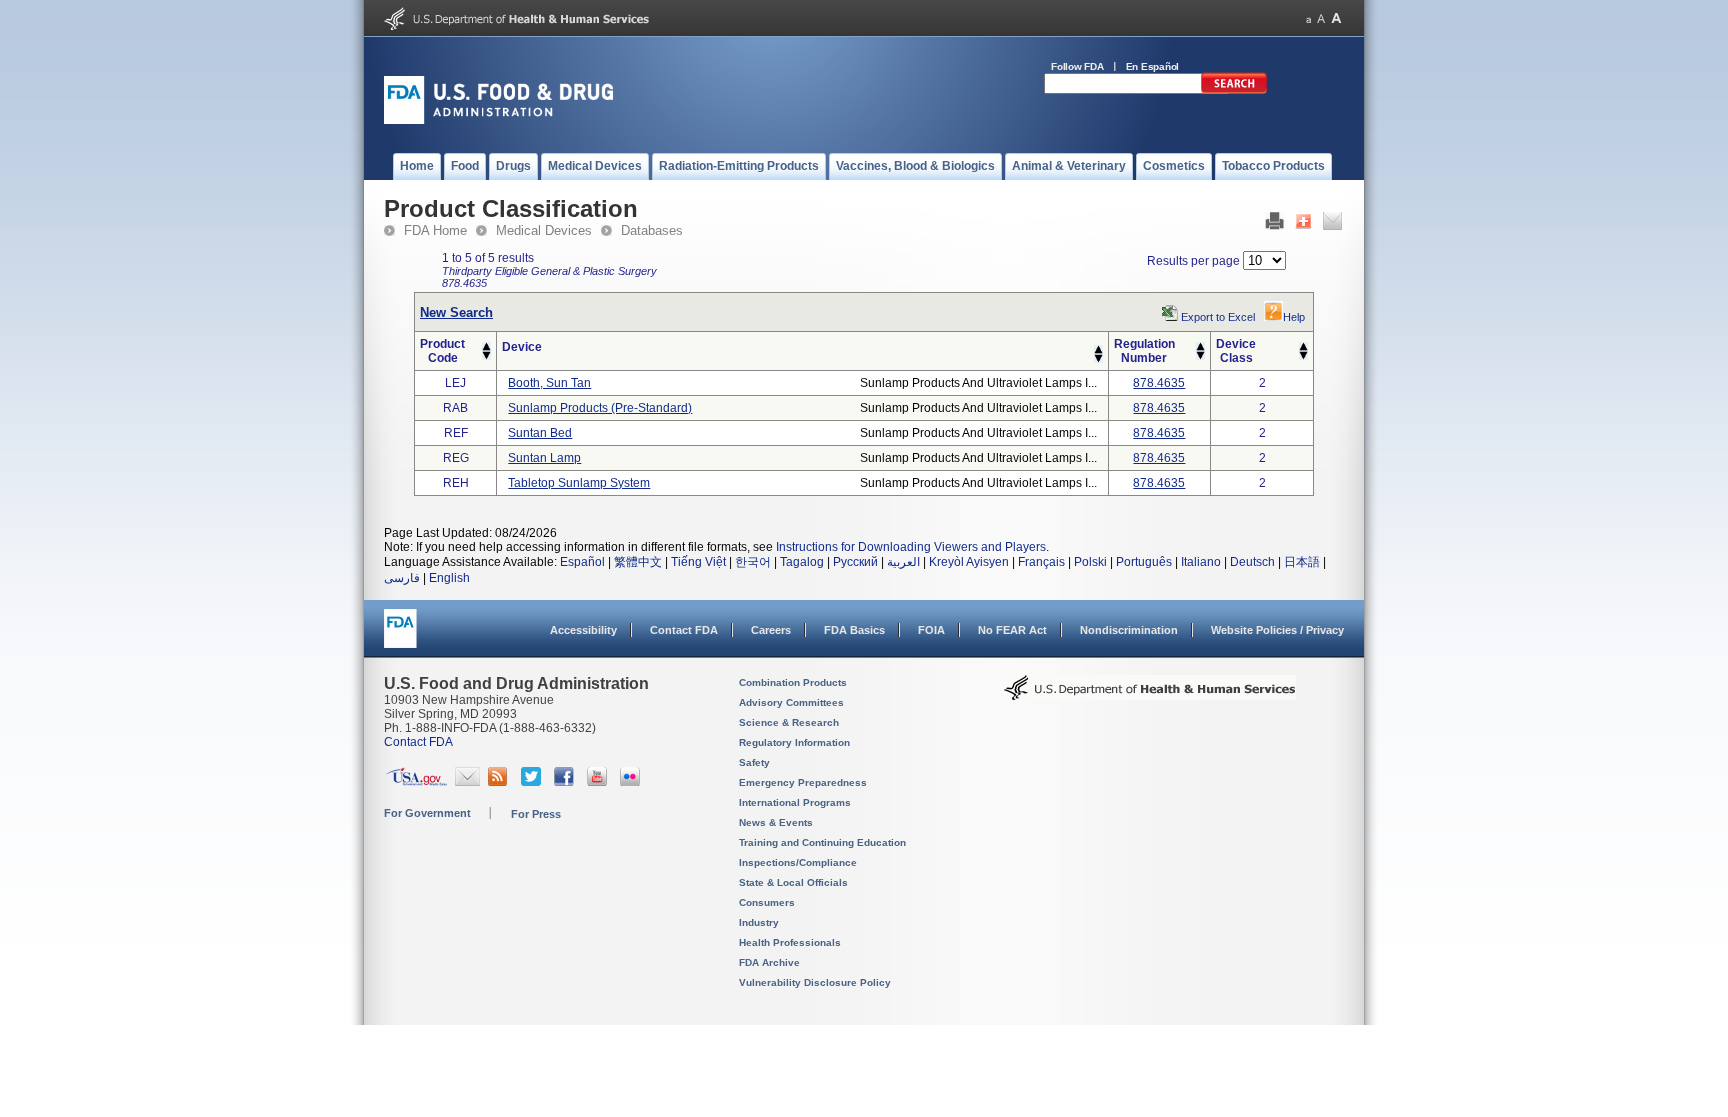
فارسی (402, 578)
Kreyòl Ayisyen (969, 562)
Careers (771, 630)
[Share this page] (1303, 226)
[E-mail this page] (1332, 226)
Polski (1090, 562)
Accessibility (583, 630)
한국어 (753, 562)
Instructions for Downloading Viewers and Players (911, 547)
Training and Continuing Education (822, 842)
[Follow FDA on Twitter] (533, 782)
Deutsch (1252, 562)
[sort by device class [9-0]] (1303, 356)
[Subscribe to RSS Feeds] (500, 782)
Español (582, 562)
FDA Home (435, 230)
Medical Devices (544, 230)
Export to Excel (1218, 317)
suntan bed (540, 433)
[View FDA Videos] (599, 782)
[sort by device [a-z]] (1098, 350)
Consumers (767, 902)
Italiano (1201, 562)
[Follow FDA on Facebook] (566, 782)
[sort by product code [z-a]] (486, 356)
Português (1144, 562)
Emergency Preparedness (803, 782)
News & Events (776, 822)
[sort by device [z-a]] (1098, 359)
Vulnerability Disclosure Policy (815, 982)
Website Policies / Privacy (1277, 630)
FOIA (931, 630)
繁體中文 (638, 562)
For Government (427, 813)
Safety (754, 762)
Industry (759, 922)
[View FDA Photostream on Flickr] (632, 782)
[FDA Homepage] (400, 637)
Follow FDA (1077, 66)
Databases (652, 230)
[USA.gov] (416, 782)
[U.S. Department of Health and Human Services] (516, 26)
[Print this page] (1274, 226)
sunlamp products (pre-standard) (600, 408)
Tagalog (802, 562)
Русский (855, 562)
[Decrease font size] (1308, 18)
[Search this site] (1234, 90)
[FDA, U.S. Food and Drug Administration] (498, 120)
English (449, 578)
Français (1041, 562)
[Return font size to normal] (1321, 18)
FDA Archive (769, 962)
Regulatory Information (794, 742)
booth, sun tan (549, 383)
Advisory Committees (791, 702)
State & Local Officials (793, 882)
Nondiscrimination (1129, 630)
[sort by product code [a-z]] (486, 347)
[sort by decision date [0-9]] (1303, 347)
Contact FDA (684, 630)
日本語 (1302, 562)
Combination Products (793, 682)
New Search (456, 312)
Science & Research (789, 722)
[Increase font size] (1336, 18)
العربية (903, 562)
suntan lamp (544, 458)
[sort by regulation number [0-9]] (1200, 347)
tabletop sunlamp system (579, 483)
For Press (536, 814)
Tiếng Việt (698, 562)
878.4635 (1159, 383)
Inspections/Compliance (798, 862)
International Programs (795, 802)
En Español (1153, 66)
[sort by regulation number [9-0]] (1200, 356)
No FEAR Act (1012, 630)
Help (1294, 317)
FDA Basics (854, 630)
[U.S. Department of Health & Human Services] (1150, 695)
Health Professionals (790, 942)
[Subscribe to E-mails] (467, 782)
